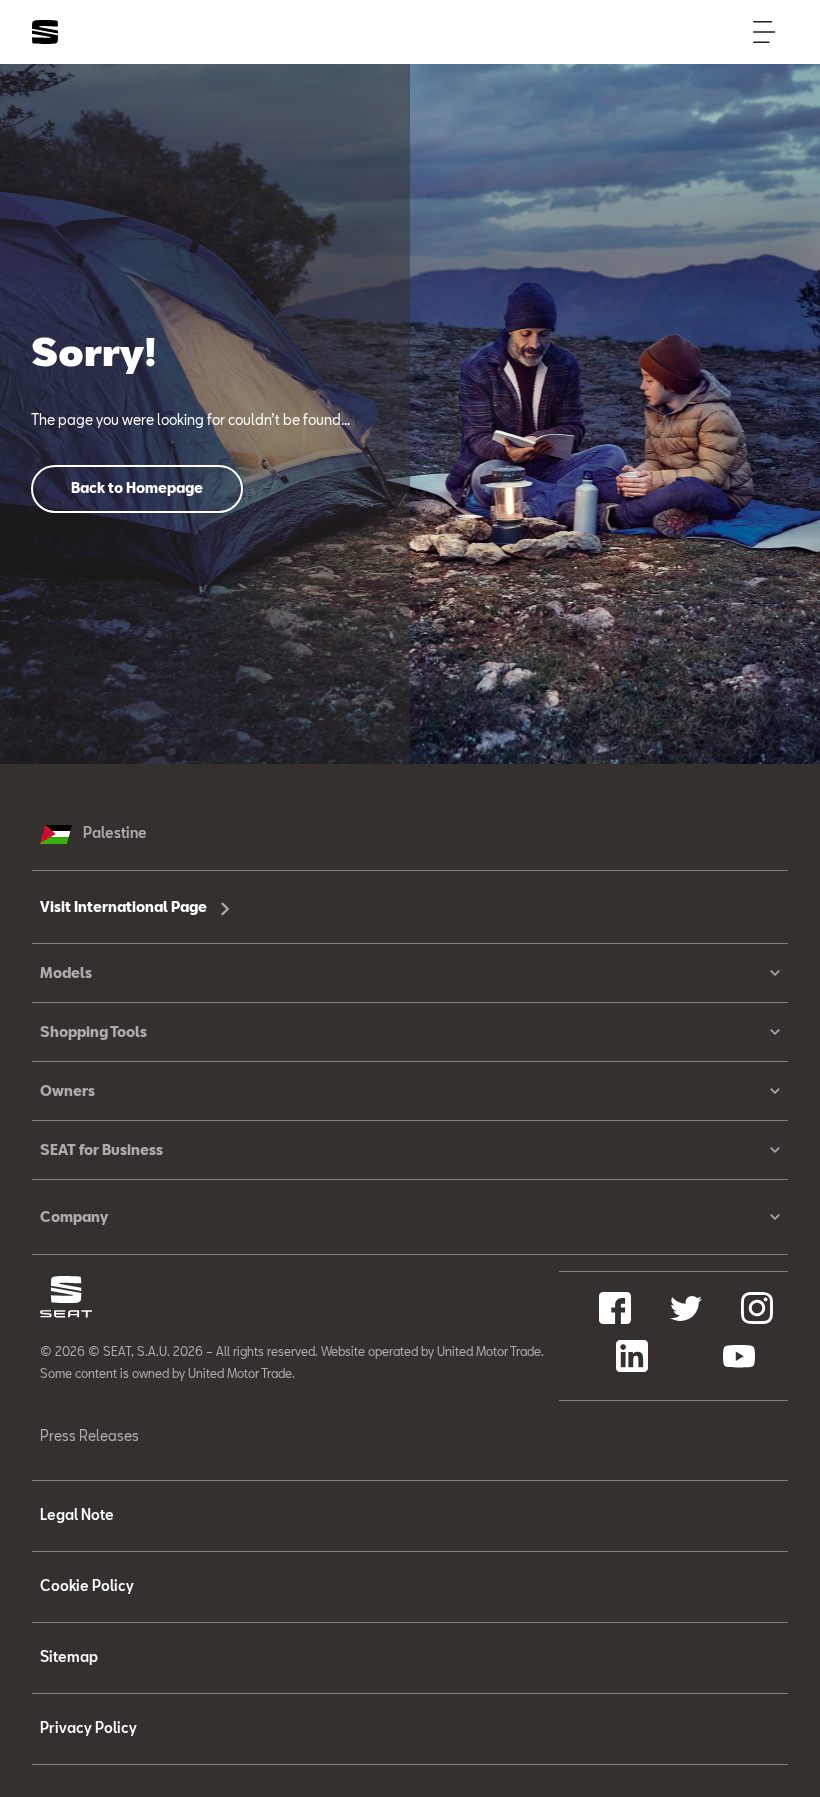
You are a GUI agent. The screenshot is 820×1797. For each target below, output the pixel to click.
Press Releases (89, 1435)
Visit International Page (125, 906)
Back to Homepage (137, 487)
